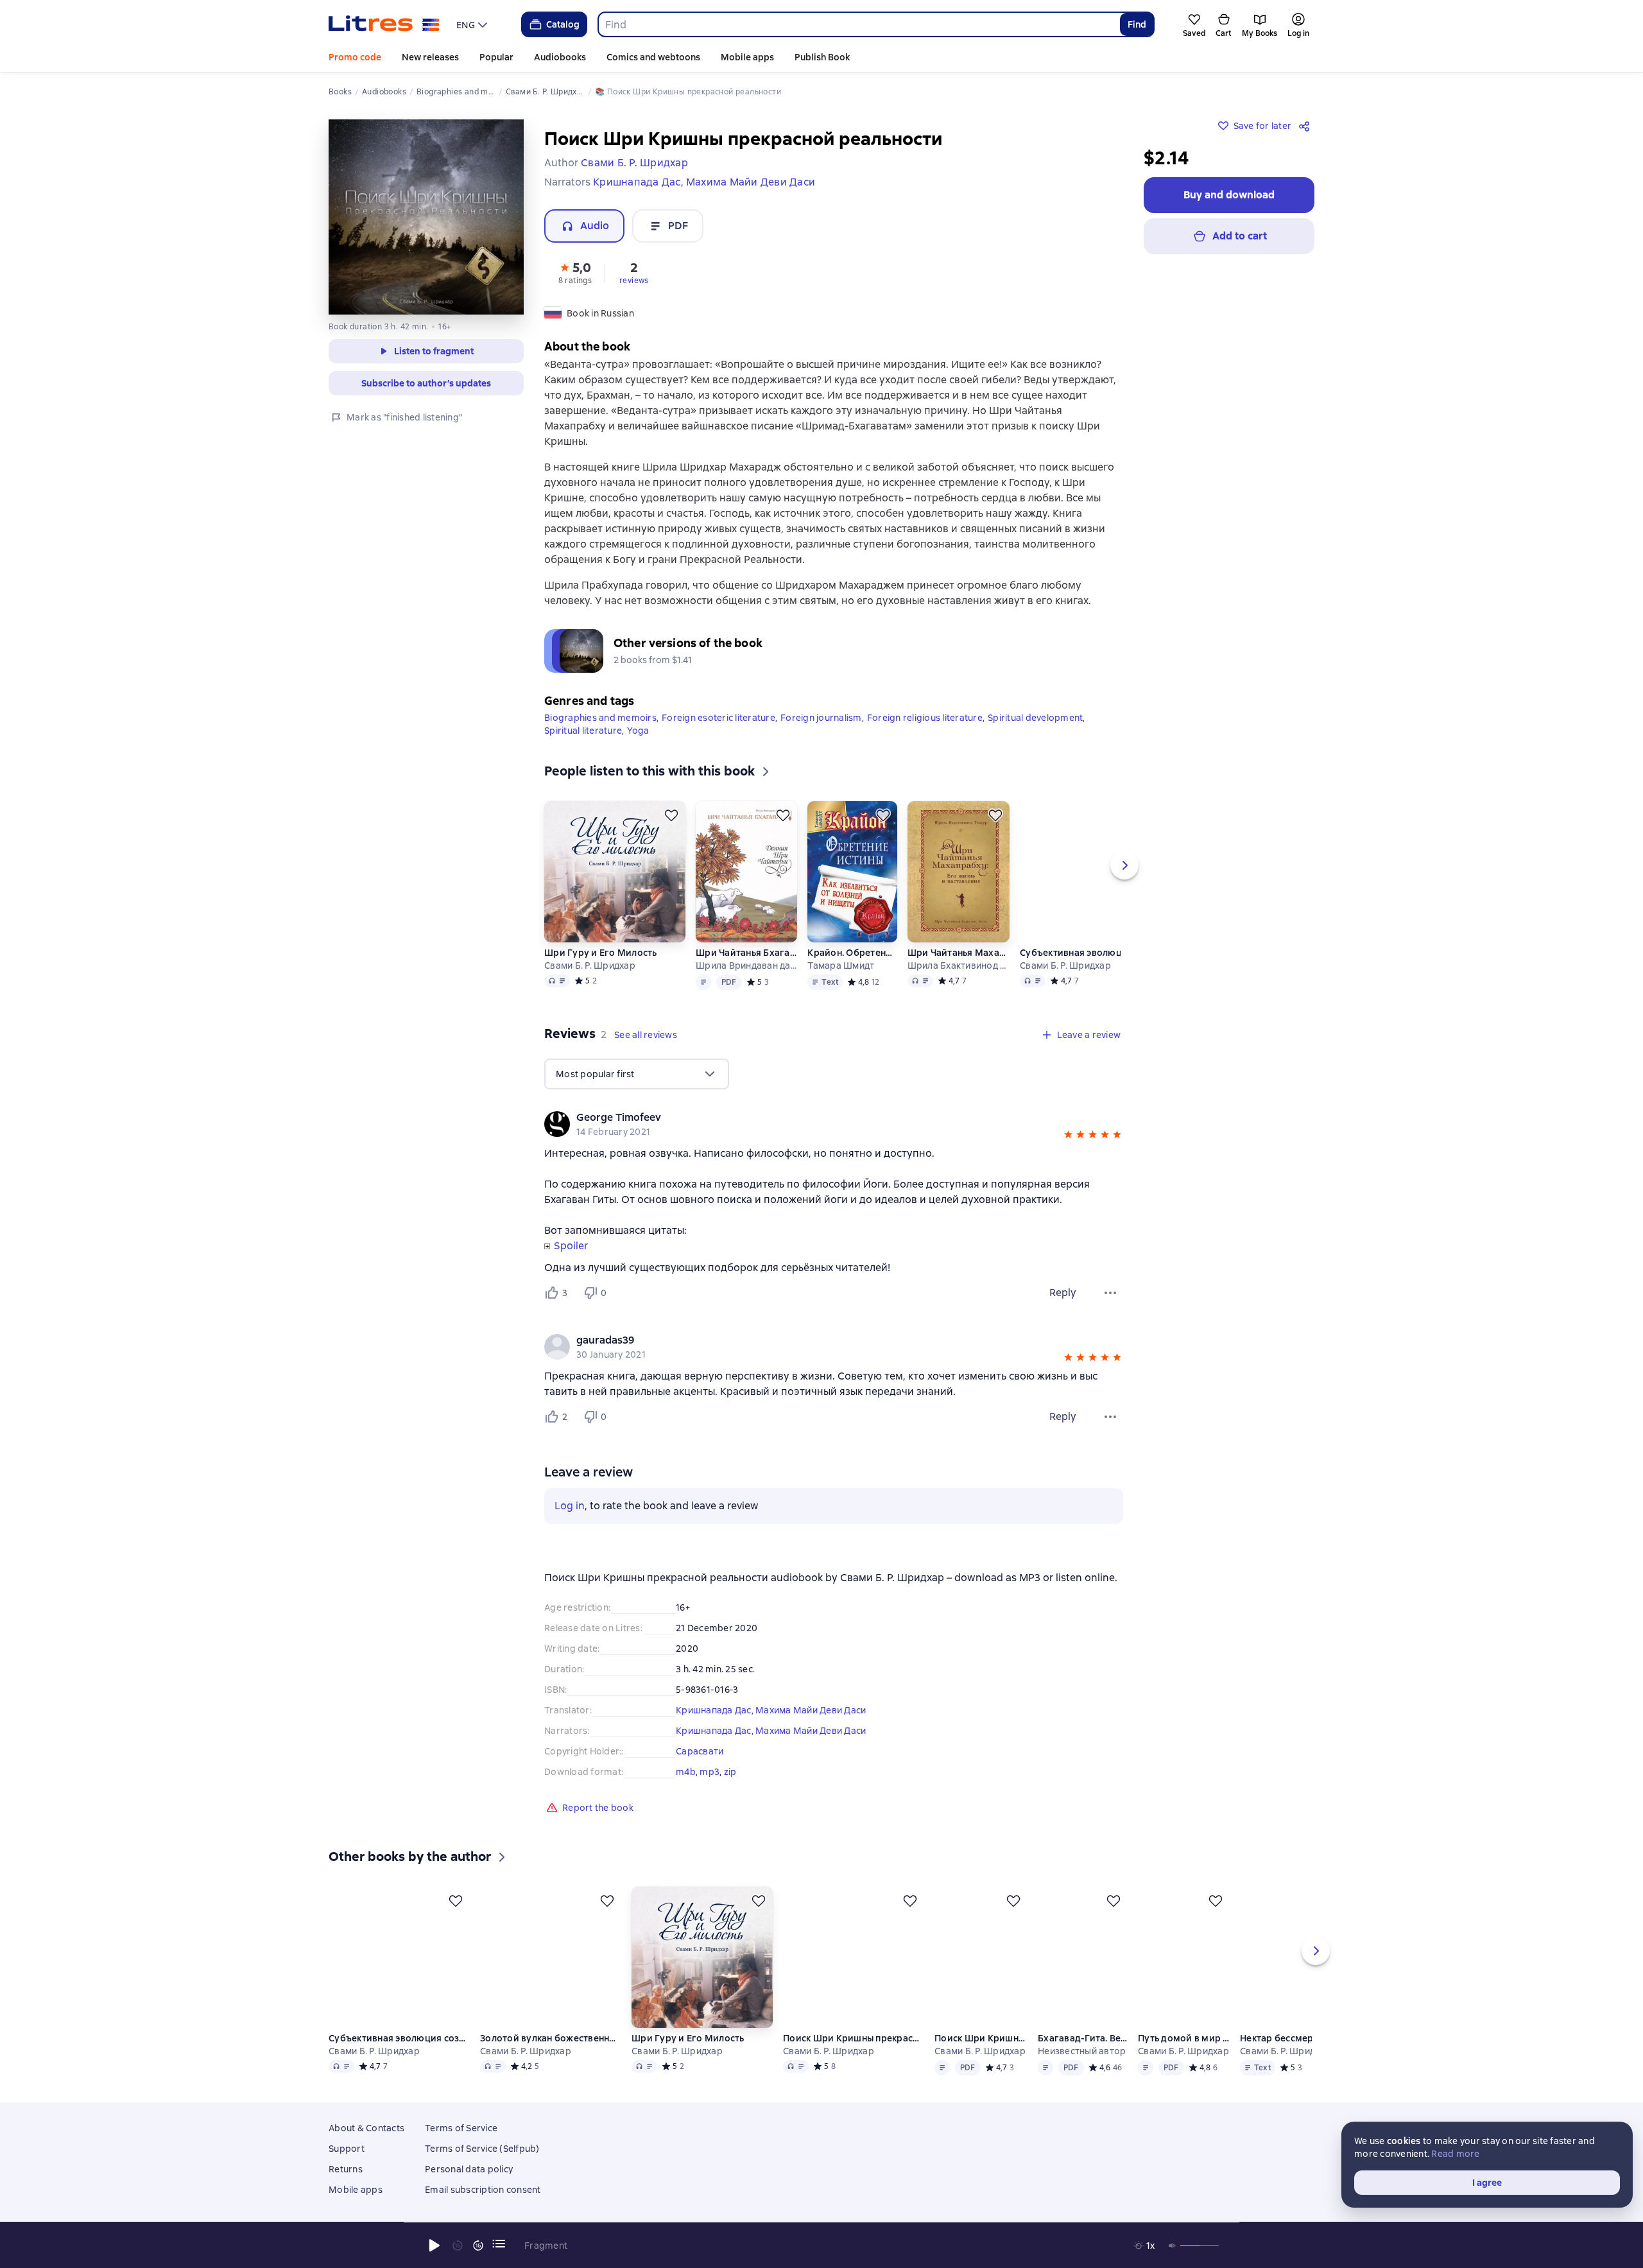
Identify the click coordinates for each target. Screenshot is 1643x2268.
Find (1137, 24)
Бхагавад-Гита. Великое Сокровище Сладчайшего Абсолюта (1083, 2038)
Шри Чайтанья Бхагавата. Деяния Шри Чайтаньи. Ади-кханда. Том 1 (746, 953)
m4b (686, 1772)
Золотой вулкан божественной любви (551, 2038)
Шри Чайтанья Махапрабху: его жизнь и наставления (958, 953)
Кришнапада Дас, (716, 1710)
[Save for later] (671, 815)
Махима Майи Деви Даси (811, 1710)
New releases (430, 57)
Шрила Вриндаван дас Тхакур (746, 965)
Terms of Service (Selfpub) (482, 2149)
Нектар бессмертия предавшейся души (1288, 2038)
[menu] (473, 24)
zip (730, 1772)
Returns (346, 2169)
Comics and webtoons (653, 57)
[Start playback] (434, 2246)
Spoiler (571, 1246)
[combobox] (858, 24)
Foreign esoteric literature (718, 718)
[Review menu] (1110, 1293)
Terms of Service (461, 2128)
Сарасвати (700, 1751)
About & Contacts (366, 2128)
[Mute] (1173, 2246)
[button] (575, 272)
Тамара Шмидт (841, 965)
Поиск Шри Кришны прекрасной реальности (854, 2038)
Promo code (355, 57)
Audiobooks (560, 57)
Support (347, 2149)
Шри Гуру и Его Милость (601, 953)
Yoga (638, 731)
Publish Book (822, 57)
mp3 (710, 1772)
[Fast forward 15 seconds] (478, 2246)
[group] (834, 1124)
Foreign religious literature (925, 718)
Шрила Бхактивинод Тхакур (958, 965)
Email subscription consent (483, 2190)
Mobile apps (747, 57)
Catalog (563, 24)
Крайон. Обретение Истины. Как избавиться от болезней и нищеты (852, 953)
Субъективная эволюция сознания (1090, 953)
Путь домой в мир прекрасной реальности (1184, 2038)
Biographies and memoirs (600, 718)
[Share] (1307, 126)
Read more (1455, 2154)
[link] (815, 1118)
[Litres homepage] (384, 24)
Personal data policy (469, 2169)
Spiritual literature (583, 731)
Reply (1063, 1293)
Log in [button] (570, 1506)
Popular (496, 57)
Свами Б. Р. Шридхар (590, 965)
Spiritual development (1035, 718)
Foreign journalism (821, 718)
